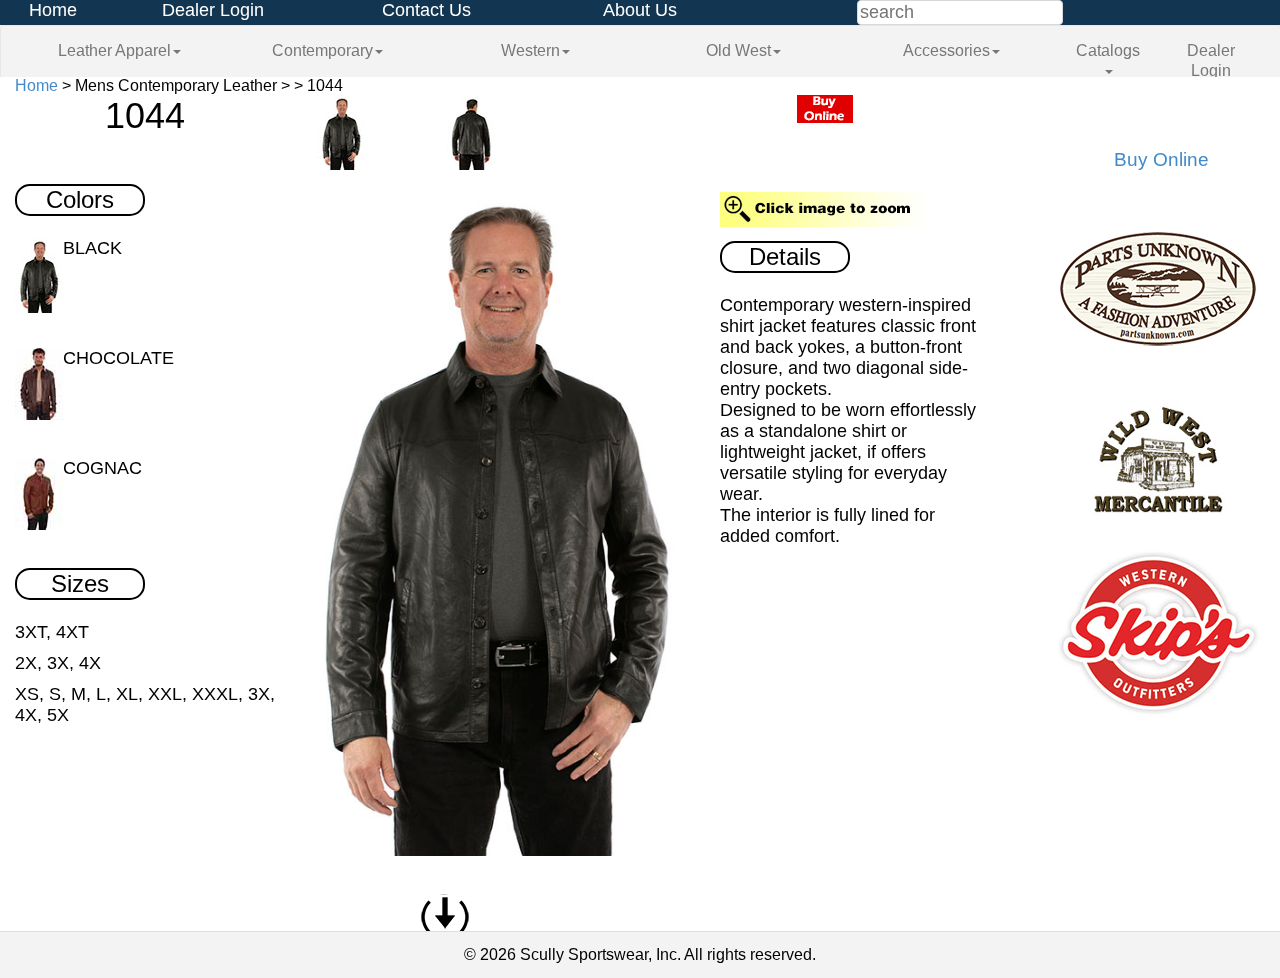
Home (53, 10)
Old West (738, 50)
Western (530, 50)
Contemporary (322, 50)
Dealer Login (213, 10)
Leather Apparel (114, 50)
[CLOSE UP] (492, 515)
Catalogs (1108, 50)
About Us (640, 10)
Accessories (946, 50)
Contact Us (426, 10)
